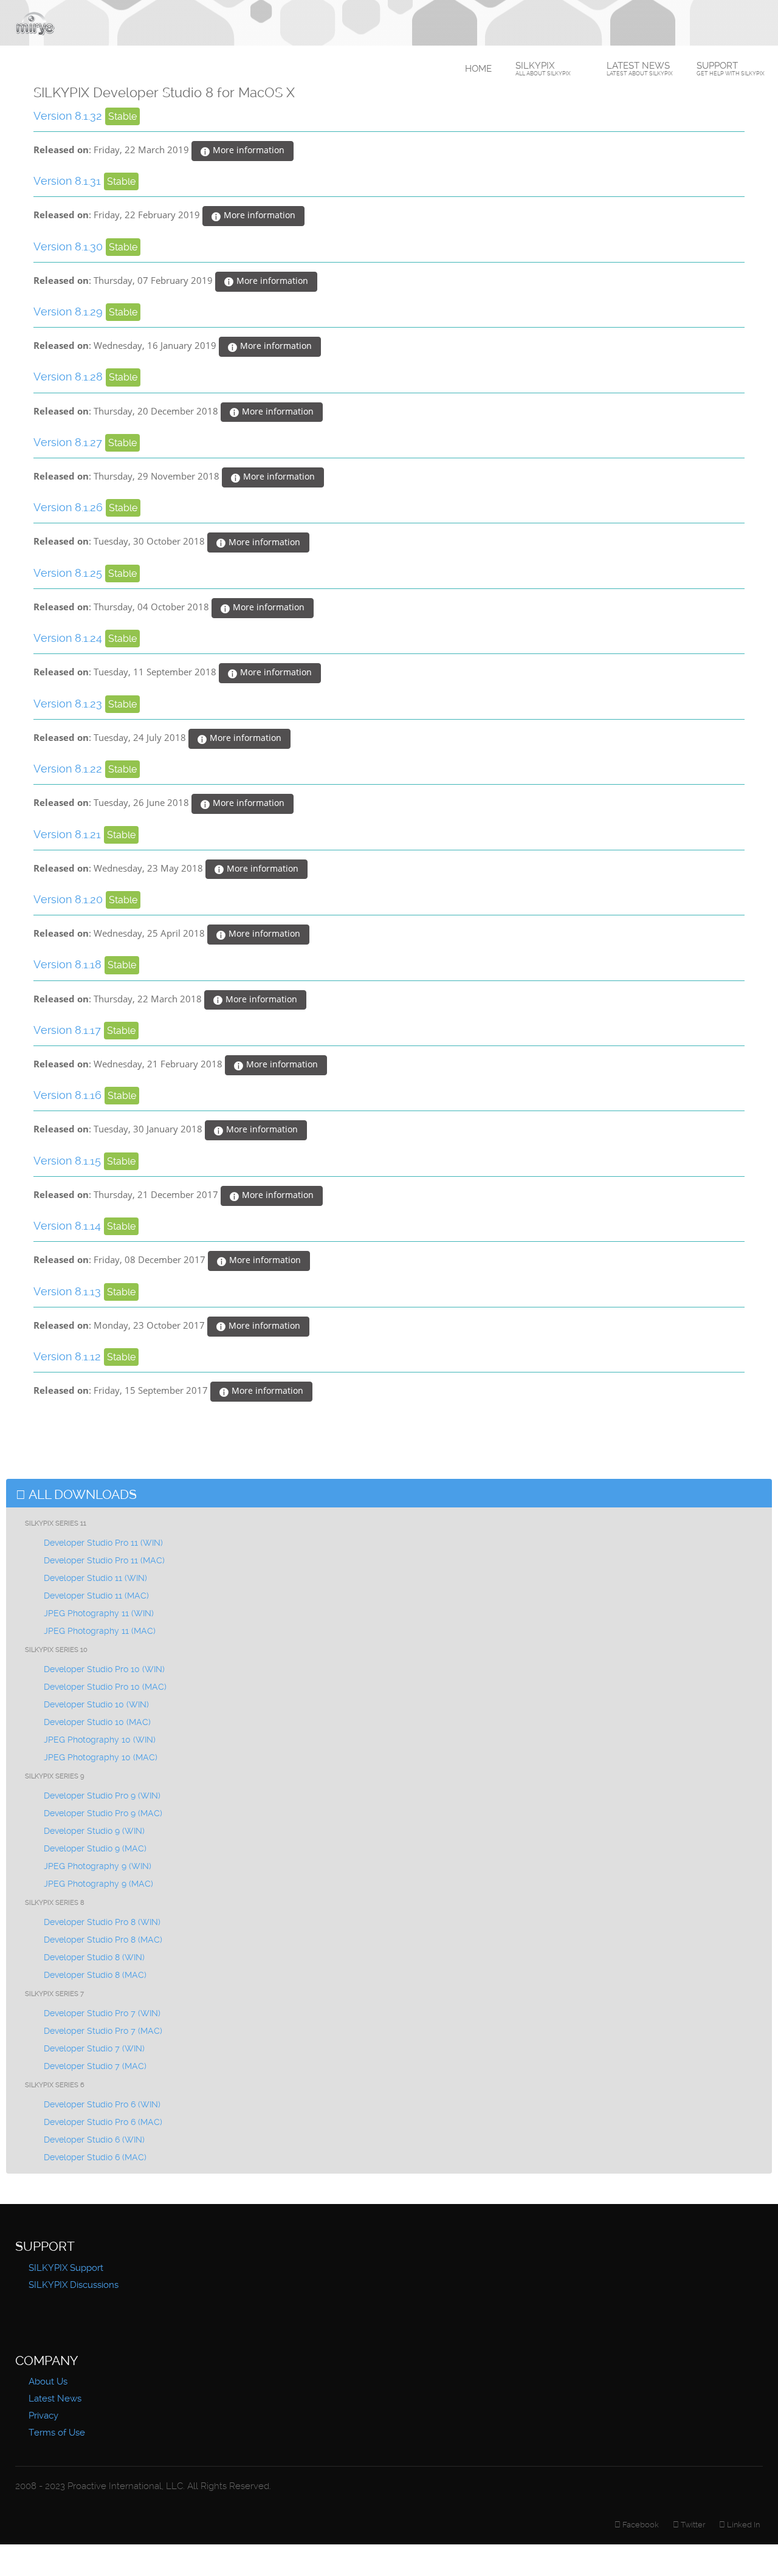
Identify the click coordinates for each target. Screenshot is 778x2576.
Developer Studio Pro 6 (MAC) (103, 2122)
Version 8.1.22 (69, 769)
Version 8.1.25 (69, 573)
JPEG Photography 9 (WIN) (98, 1866)
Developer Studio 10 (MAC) (97, 1722)
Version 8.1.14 (69, 1226)
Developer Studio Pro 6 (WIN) (102, 2104)
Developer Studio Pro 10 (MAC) (105, 1687)
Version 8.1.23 (69, 704)
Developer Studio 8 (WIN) (94, 1957)
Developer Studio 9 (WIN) (94, 1831)
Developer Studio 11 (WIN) (95, 1578)
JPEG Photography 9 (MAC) (98, 1884)
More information (247, 150)
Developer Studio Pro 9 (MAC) (103, 1813)
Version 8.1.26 (70, 507)
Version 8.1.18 (69, 964)
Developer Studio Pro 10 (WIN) (104, 1669)
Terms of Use (57, 2433)
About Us (48, 2381)
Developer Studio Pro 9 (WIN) (102, 1796)
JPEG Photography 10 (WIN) (100, 1740)
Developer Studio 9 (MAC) (95, 1848)
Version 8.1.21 (69, 834)
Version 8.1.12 (69, 1356)
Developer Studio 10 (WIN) (96, 1704)
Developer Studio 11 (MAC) (96, 1596)
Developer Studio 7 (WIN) (94, 2048)
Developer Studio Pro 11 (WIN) (103, 1543)
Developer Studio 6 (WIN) (94, 2140)
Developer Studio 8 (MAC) (95, 1975)
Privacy (43, 2416)
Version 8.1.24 (69, 638)
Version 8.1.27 (69, 442)
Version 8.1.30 (70, 246)
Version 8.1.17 (69, 1030)
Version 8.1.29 (70, 312)
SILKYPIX (543, 68)
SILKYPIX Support (66, 2268)
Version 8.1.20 (70, 899)
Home (478, 69)
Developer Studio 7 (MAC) (95, 2066)
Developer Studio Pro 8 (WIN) (102, 1922)
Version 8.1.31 (69, 181)
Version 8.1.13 (69, 1291)
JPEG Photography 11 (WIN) (99, 1613)
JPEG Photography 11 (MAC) (100, 1631)
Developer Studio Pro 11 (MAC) (104, 1560)
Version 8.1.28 (70, 377)
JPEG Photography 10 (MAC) (101, 1757)
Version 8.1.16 (69, 1095)
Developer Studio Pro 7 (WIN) (102, 2013)
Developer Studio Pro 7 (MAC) (103, 2031)
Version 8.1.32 (69, 116)
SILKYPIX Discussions (74, 2285)
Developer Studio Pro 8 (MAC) (103, 1940)
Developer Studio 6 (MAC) (95, 2157)
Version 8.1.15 (69, 1161)
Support (731, 68)
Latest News (640, 68)
